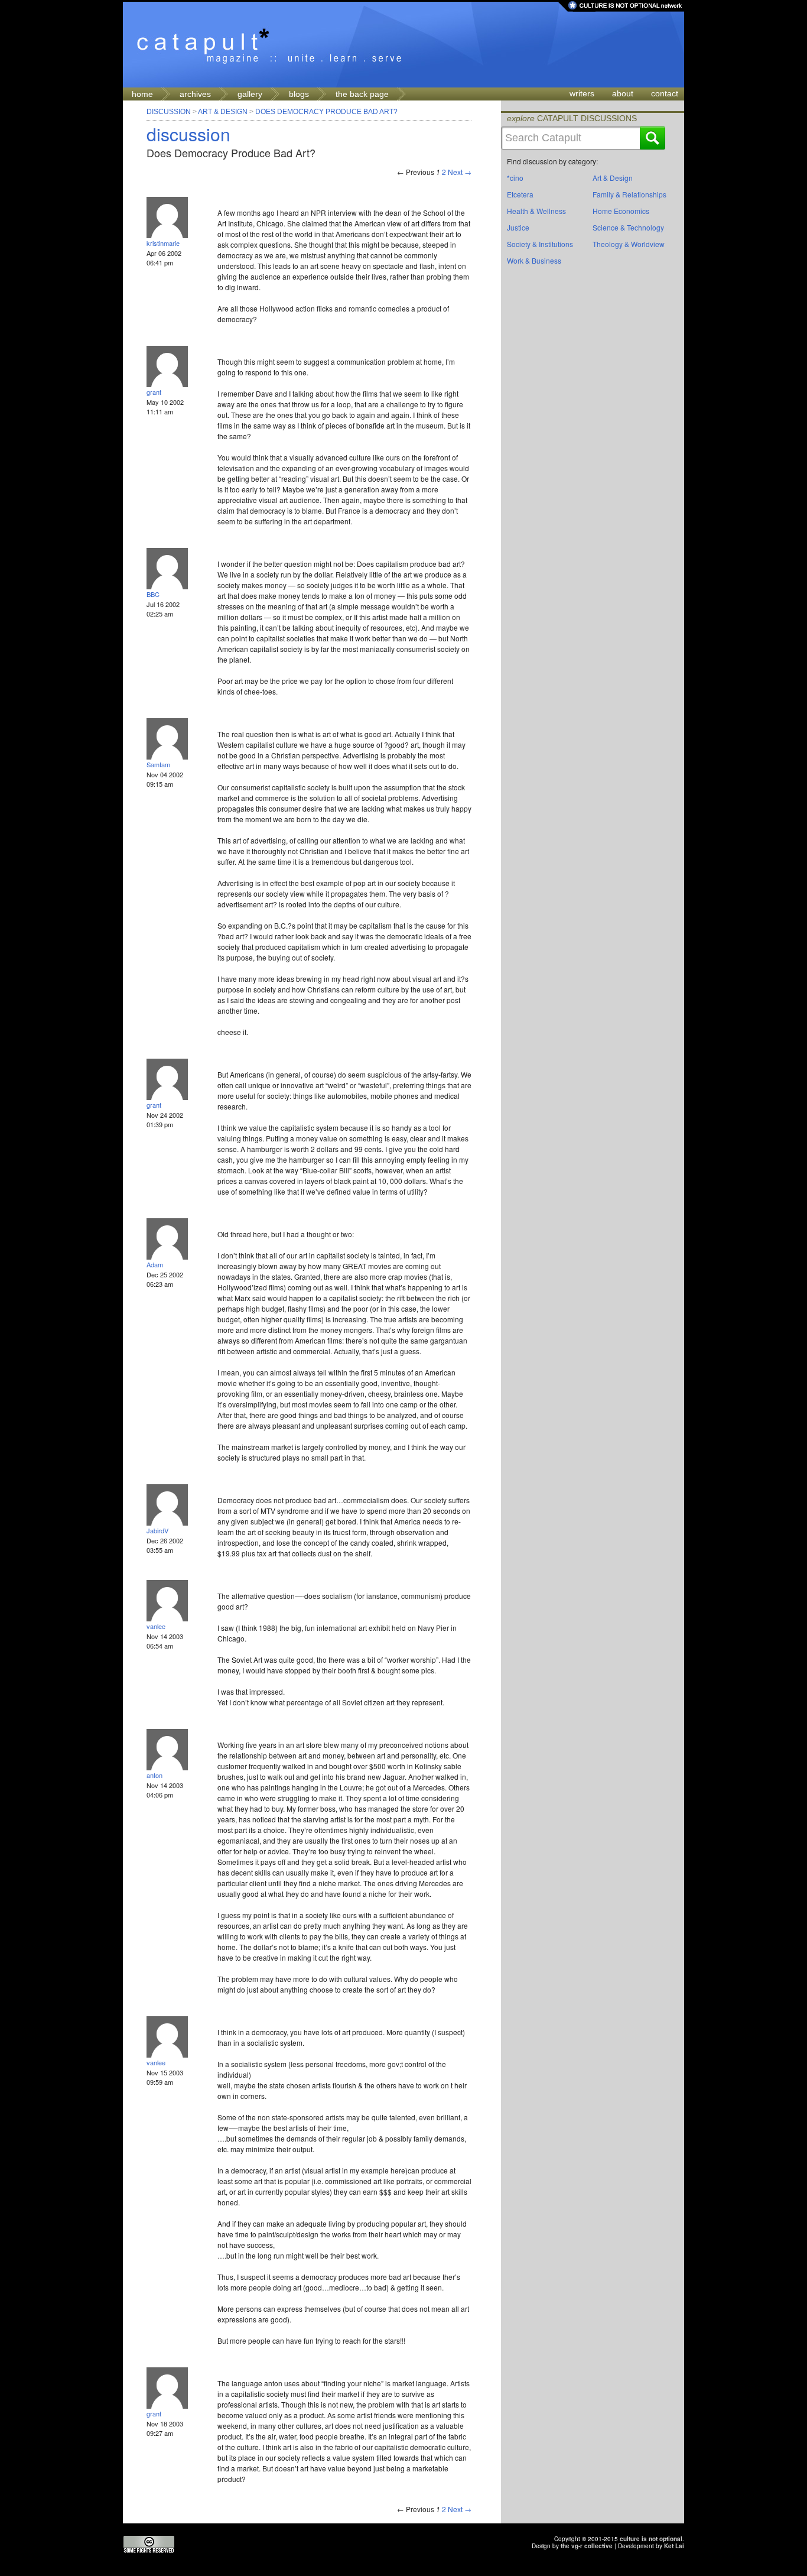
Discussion (169, 112)
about (623, 93)
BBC (153, 594)
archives (195, 94)
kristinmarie (163, 243)
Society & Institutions (540, 244)
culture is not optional (651, 2539)
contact (665, 93)
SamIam (158, 764)
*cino (515, 178)
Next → (460, 172)
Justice (518, 227)
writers (582, 93)
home (142, 94)
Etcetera (520, 194)
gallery (250, 94)
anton (154, 1775)
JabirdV (157, 1530)
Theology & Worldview (629, 244)
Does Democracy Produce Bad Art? (326, 112)
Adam (155, 1264)
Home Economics (621, 211)
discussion (188, 134)
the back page (362, 94)
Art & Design (223, 112)
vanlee (156, 1626)
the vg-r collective (587, 2546)
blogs (299, 94)
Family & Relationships (629, 194)
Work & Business (534, 260)
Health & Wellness (536, 211)
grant (154, 392)
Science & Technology (628, 227)
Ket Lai (674, 2546)
